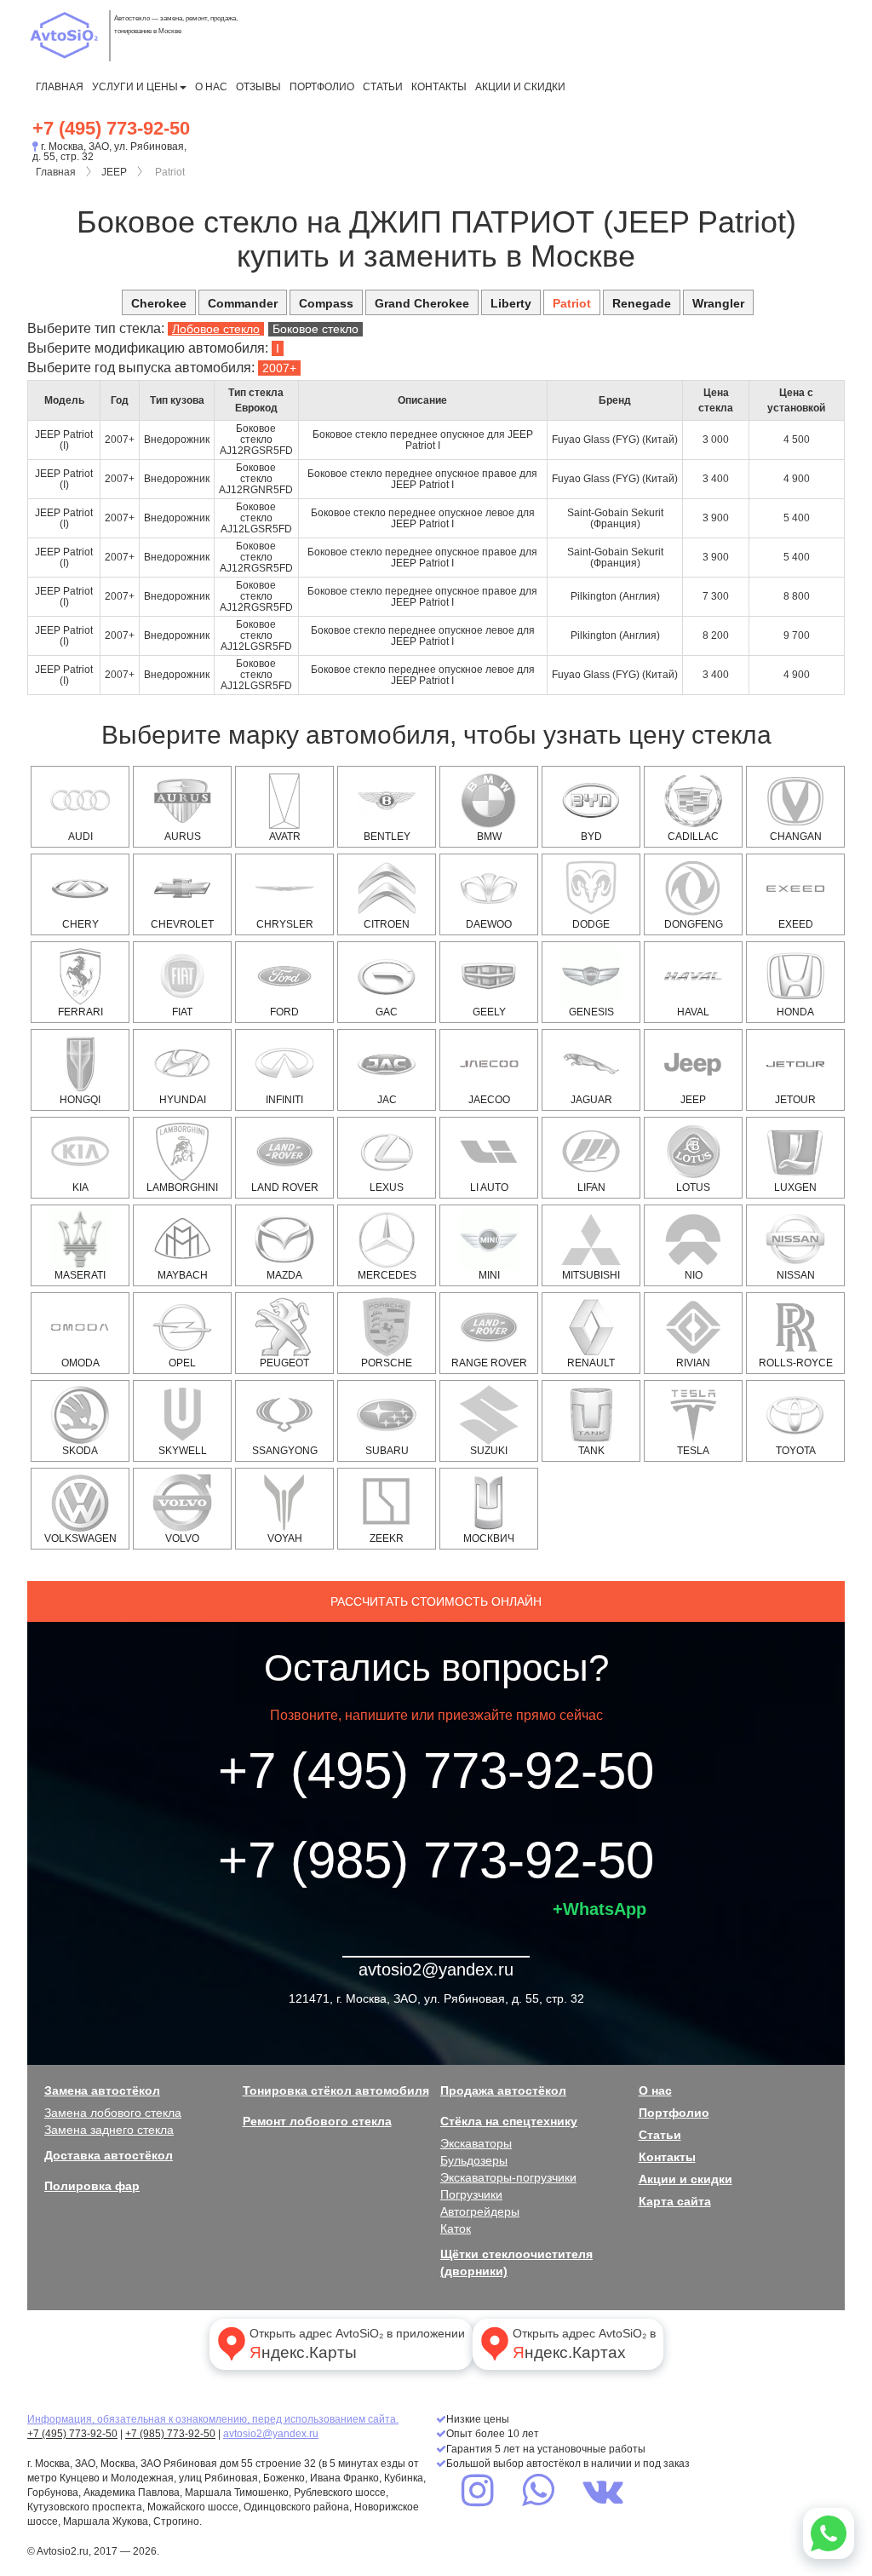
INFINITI (284, 1100)
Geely (489, 1012)
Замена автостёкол (102, 2090)
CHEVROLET (182, 924)
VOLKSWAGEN (80, 1538)
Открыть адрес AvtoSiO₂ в (584, 2344)
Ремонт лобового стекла (317, 2121)
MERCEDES (387, 1275)
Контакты (439, 87)
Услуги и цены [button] (135, 87)
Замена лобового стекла (113, 2113)
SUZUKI (489, 1451)
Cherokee (159, 303)
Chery (80, 924)
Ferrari (80, 1012)
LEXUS (387, 1187)
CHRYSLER (285, 924)
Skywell (183, 1451)
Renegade (642, 303)
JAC (387, 1100)
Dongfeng (694, 924)
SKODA (80, 1451)
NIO (694, 1275)
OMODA (80, 1363)
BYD (591, 837)
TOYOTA (796, 1451)
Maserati (80, 1275)
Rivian (693, 1363)
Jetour (795, 1100)
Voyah (285, 1538)
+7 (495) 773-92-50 (111, 128)
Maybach (183, 1275)
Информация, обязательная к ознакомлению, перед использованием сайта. (213, 2419)
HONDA (795, 1012)
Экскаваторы (476, 2143)
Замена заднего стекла (109, 2130)
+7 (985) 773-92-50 (436, 1860)
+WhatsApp (599, 1909)
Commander (243, 303)
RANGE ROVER (489, 1363)
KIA (80, 1187)
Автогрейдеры (480, 2211)
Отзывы (258, 87)
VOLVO (182, 1538)
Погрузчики (471, 2194)
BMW (489, 837)
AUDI (80, 837)
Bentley (387, 837)
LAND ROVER (285, 1187)
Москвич (489, 1538)
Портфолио (322, 87)
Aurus (183, 837)
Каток (456, 2228)
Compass (326, 303)
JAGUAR (591, 1100)
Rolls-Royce (796, 1363)
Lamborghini (182, 1187)
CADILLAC (693, 837)
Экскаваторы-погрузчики (508, 2177)
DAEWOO (489, 924)
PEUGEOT (284, 1363)
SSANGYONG (285, 1451)
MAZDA (284, 1275)
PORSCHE (387, 1363)
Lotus (693, 1187)
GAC (387, 1012)
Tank (591, 1451)
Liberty (511, 303)
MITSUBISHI (591, 1275)
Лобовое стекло (216, 329)
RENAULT (591, 1363)
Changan (796, 837)
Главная (60, 87)
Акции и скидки (520, 87)
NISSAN (796, 1275)
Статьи (383, 87)
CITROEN (387, 924)
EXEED (796, 924)
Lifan (591, 1187)
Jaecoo (489, 1100)
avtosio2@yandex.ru (436, 1969)
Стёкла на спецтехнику (509, 2121)
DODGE (591, 924)
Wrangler (718, 303)
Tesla (693, 1451)
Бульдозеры (474, 2160)
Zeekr (387, 1538)
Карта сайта (675, 2201)
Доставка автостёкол (109, 2155)
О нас (211, 87)
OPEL (182, 1363)
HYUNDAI (183, 1100)
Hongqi (80, 1100)
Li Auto (489, 1187)
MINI (489, 1275)
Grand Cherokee (422, 303)
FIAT (182, 1012)
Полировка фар (92, 2186)
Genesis (591, 1012)
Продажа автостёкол (503, 2090)
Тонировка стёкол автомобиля (336, 2090)
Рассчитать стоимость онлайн (436, 1601)
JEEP (114, 172)
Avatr (285, 837)
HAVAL (693, 1012)
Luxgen (795, 1187)
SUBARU (387, 1451)
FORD (284, 1012)
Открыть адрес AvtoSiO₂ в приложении (357, 2344)
